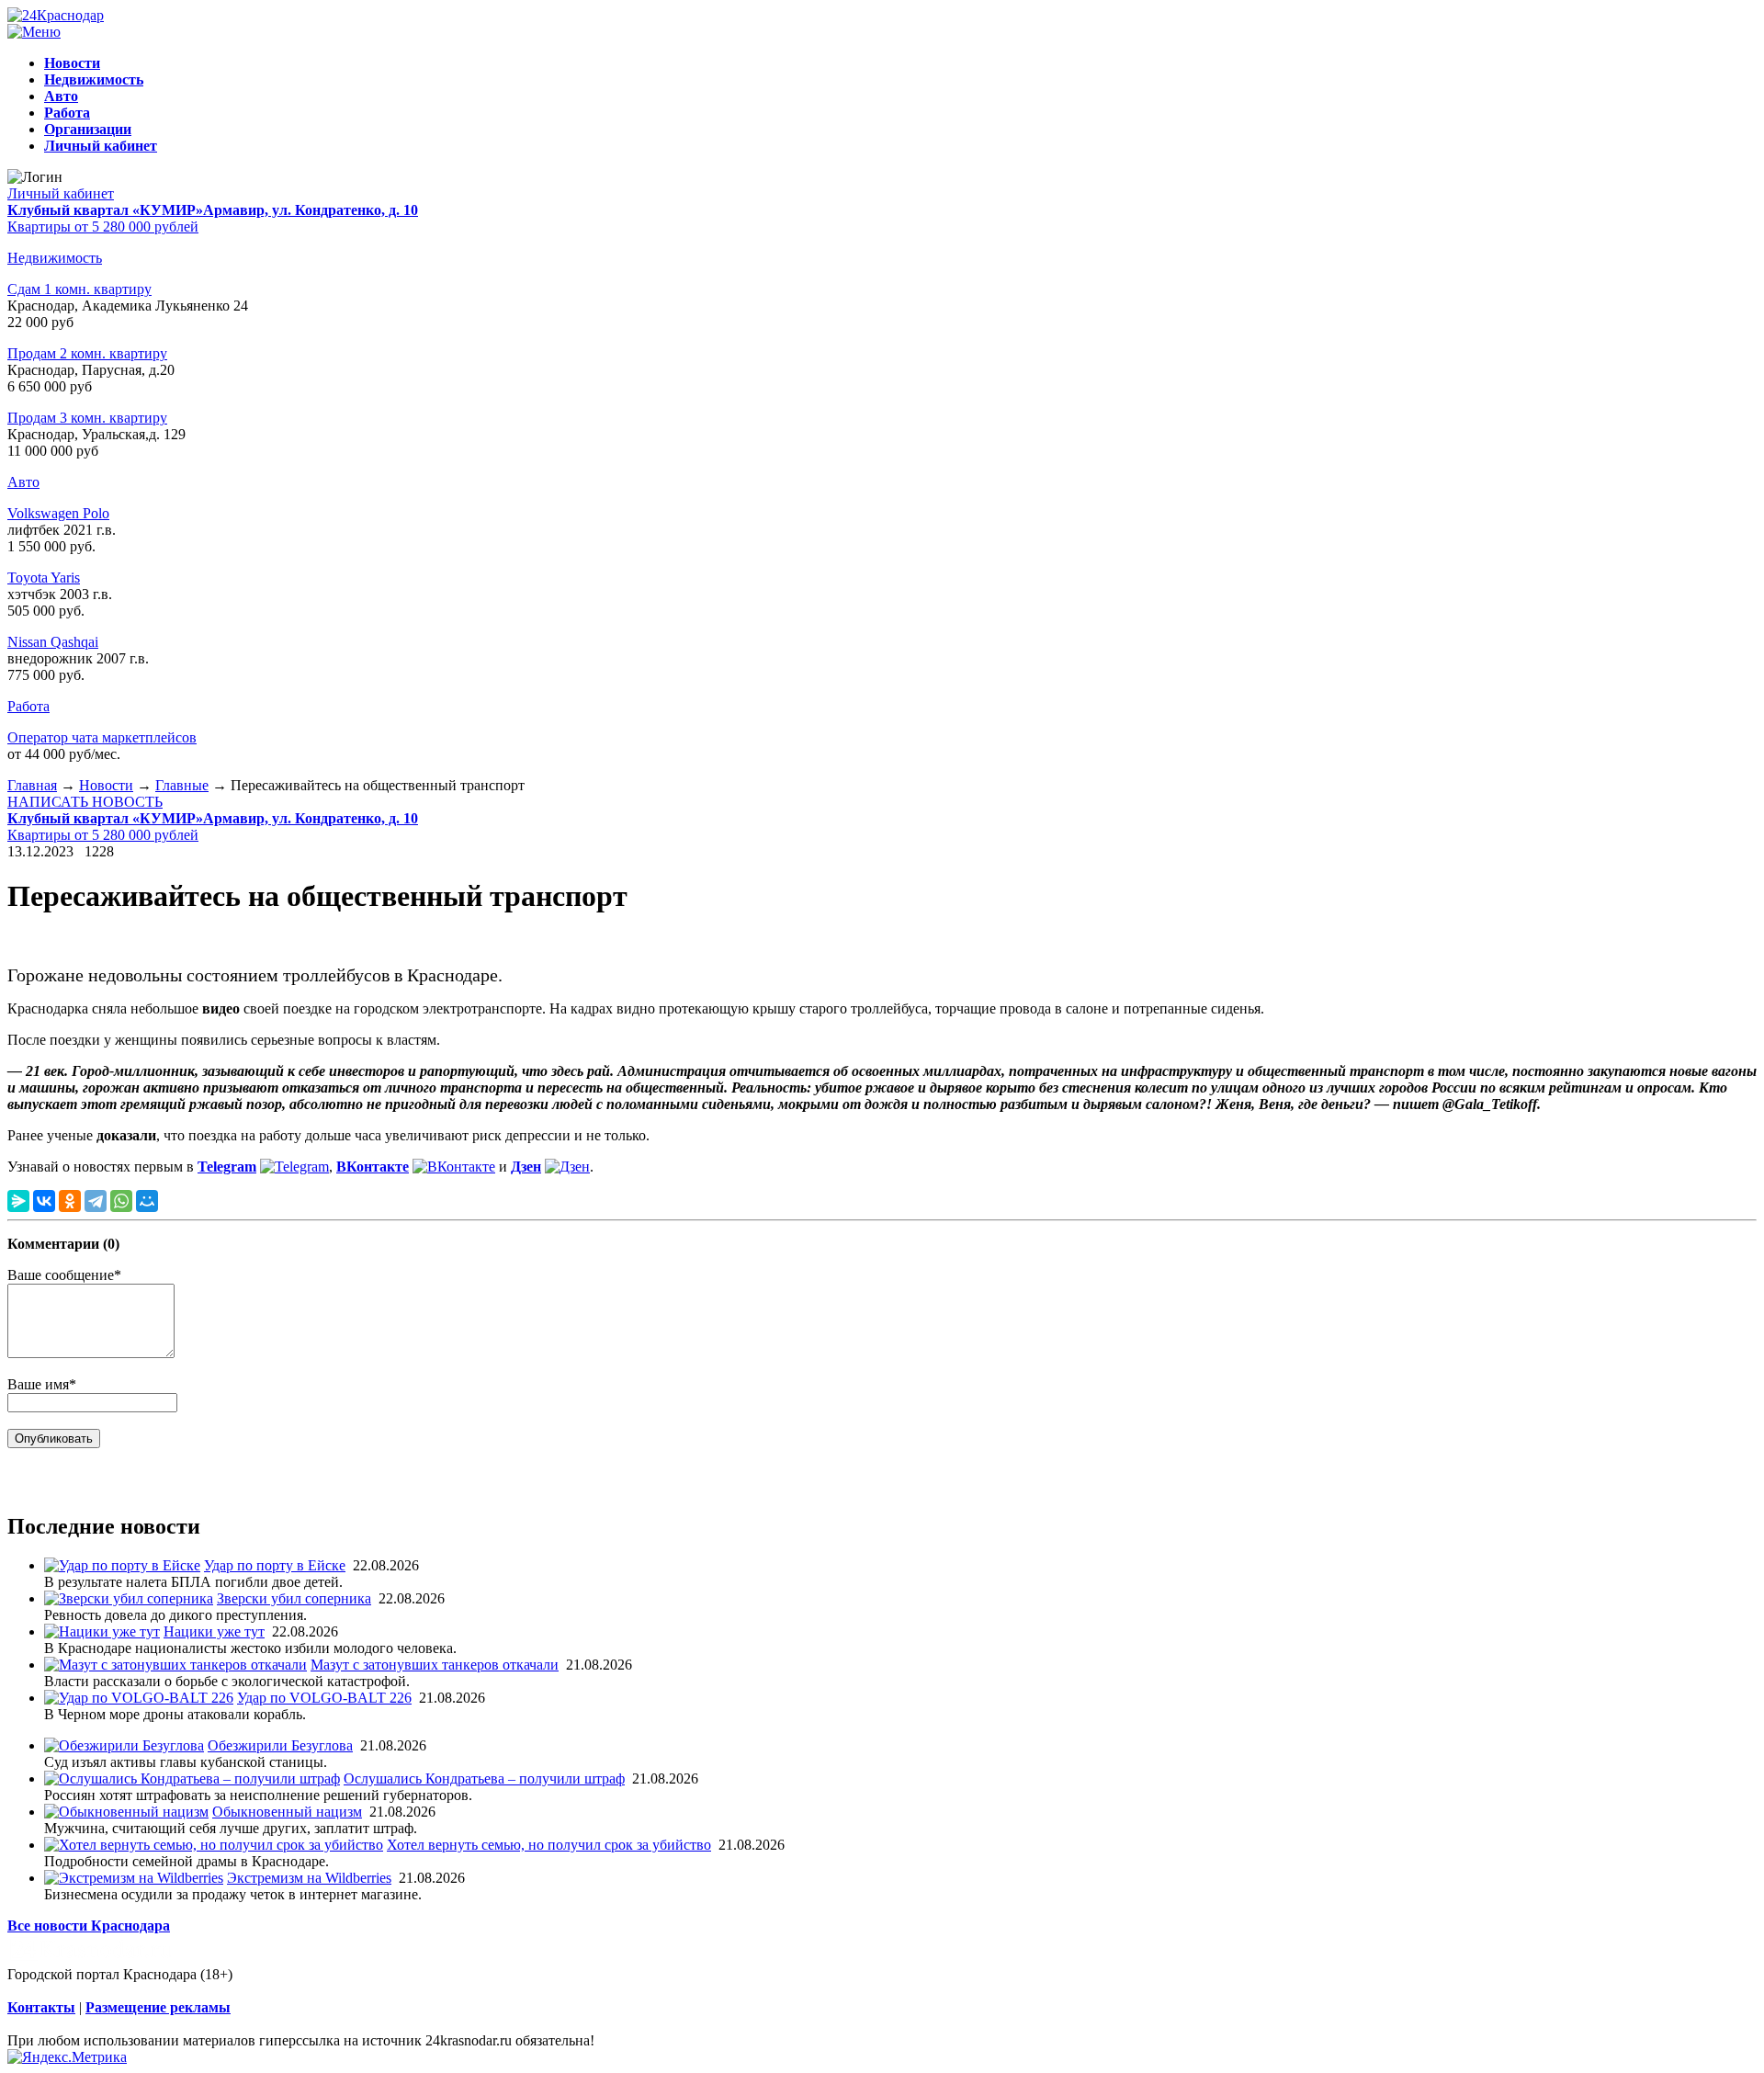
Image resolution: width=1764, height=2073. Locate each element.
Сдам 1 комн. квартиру (79, 289)
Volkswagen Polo (58, 513)
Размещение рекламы (158, 2007)
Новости (106, 785)
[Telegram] (96, 1201)
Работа (28, 706)
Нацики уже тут (214, 1631)
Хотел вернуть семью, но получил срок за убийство (549, 1845)
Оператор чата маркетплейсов (102, 737)
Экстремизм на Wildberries (309, 1878)
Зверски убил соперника (294, 1598)
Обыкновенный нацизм (287, 1812)
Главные (182, 785)
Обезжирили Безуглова (280, 1745)
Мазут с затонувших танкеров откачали (435, 1665)
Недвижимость (55, 258)
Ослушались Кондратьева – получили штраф (484, 1778)
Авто (23, 482)
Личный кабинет (61, 193)
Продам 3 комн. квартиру (87, 418)
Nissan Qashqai (53, 642)
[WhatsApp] (121, 1201)
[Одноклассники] (70, 1201)
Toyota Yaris (44, 578)
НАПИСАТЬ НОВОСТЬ (85, 802)
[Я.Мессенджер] (18, 1201)
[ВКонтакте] (44, 1201)
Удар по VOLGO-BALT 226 (324, 1698)
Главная (32, 785)
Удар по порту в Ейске (275, 1565)
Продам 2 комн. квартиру (87, 353)
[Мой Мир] (147, 1201)
